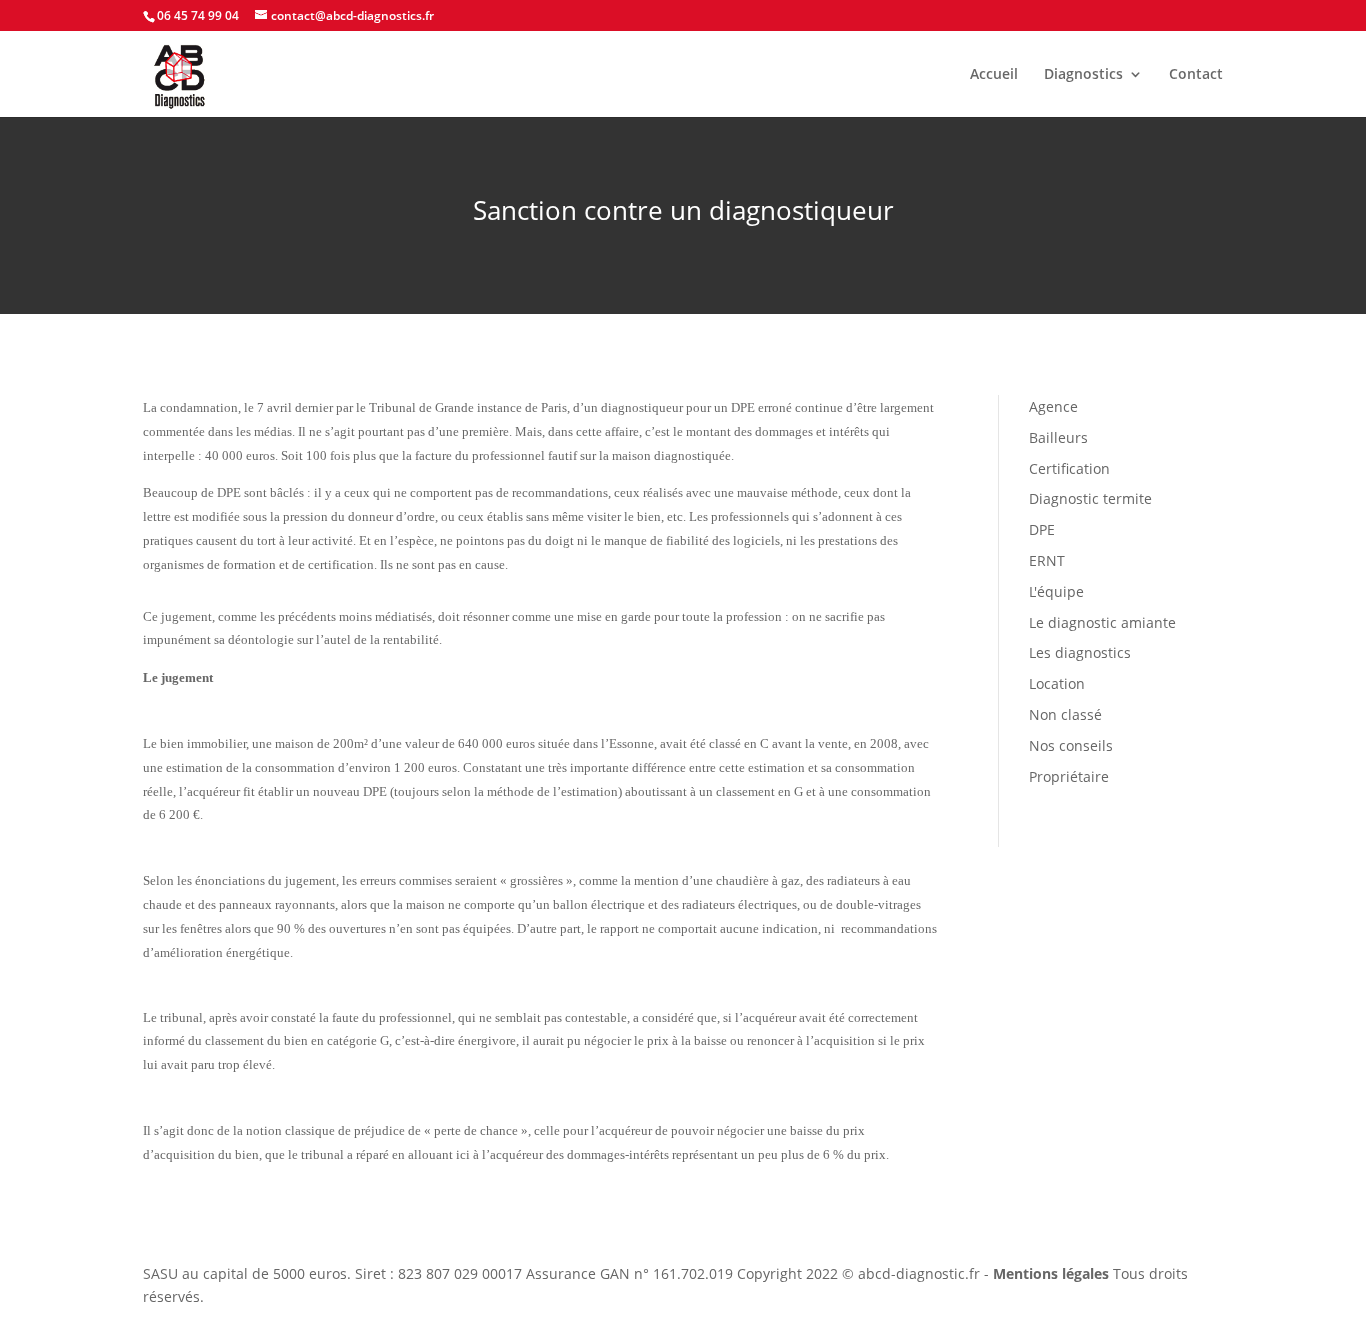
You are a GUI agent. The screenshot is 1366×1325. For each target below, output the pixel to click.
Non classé (1065, 714)
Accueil (994, 75)
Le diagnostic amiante (1102, 622)
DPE (1042, 529)
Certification (1069, 468)
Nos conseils (1071, 745)
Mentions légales (1051, 1273)
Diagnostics (1083, 75)
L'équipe (1056, 591)
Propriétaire (1069, 776)
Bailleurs (1058, 437)
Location (1057, 683)
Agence (1053, 406)
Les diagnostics (1080, 652)
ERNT (1047, 560)
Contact (1196, 75)
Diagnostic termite (1090, 498)
